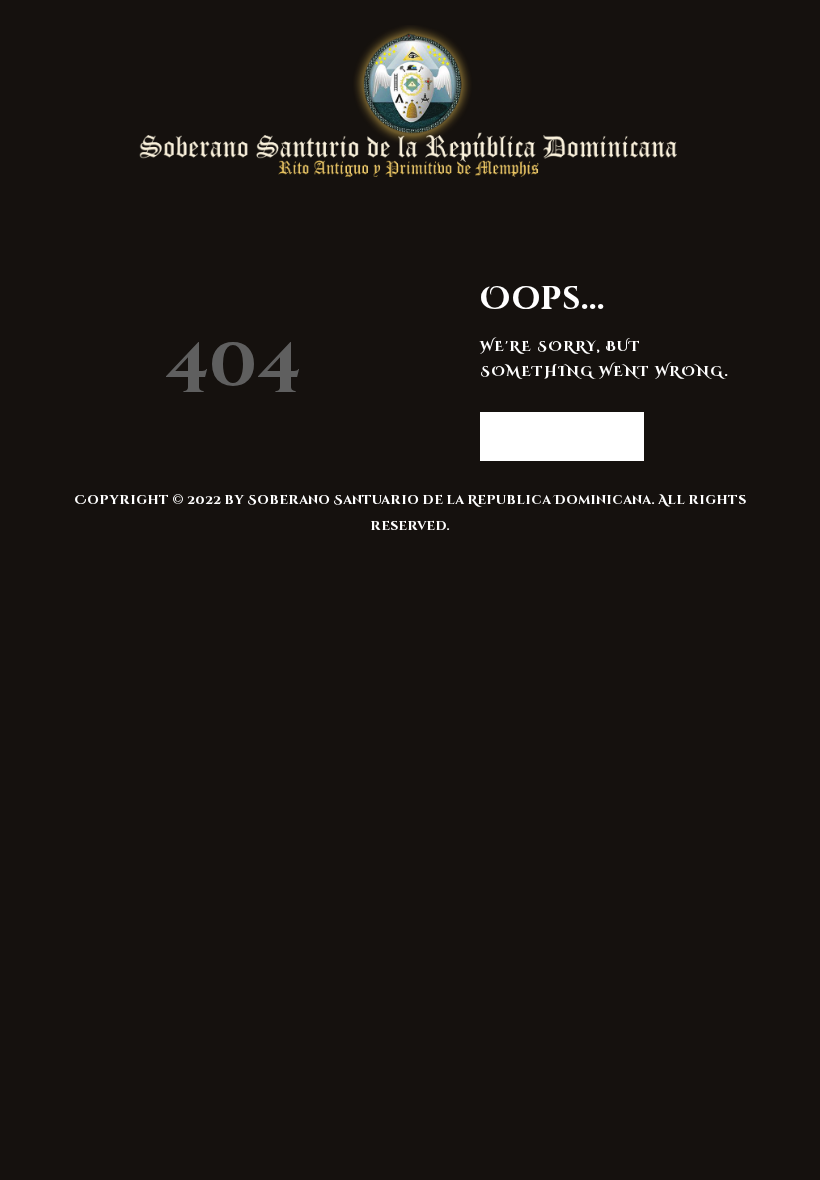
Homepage (552, 435)
